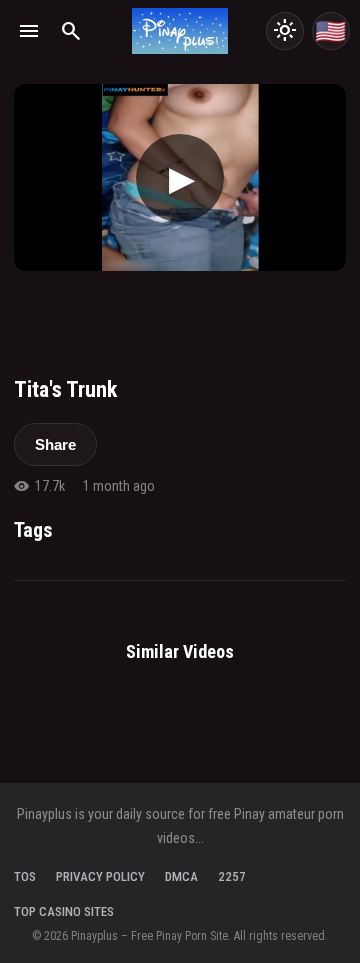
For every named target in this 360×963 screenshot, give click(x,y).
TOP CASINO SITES (64, 911)
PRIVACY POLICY (100, 876)
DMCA (181, 876)
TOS (25, 876)
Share (55, 444)
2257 (232, 876)
